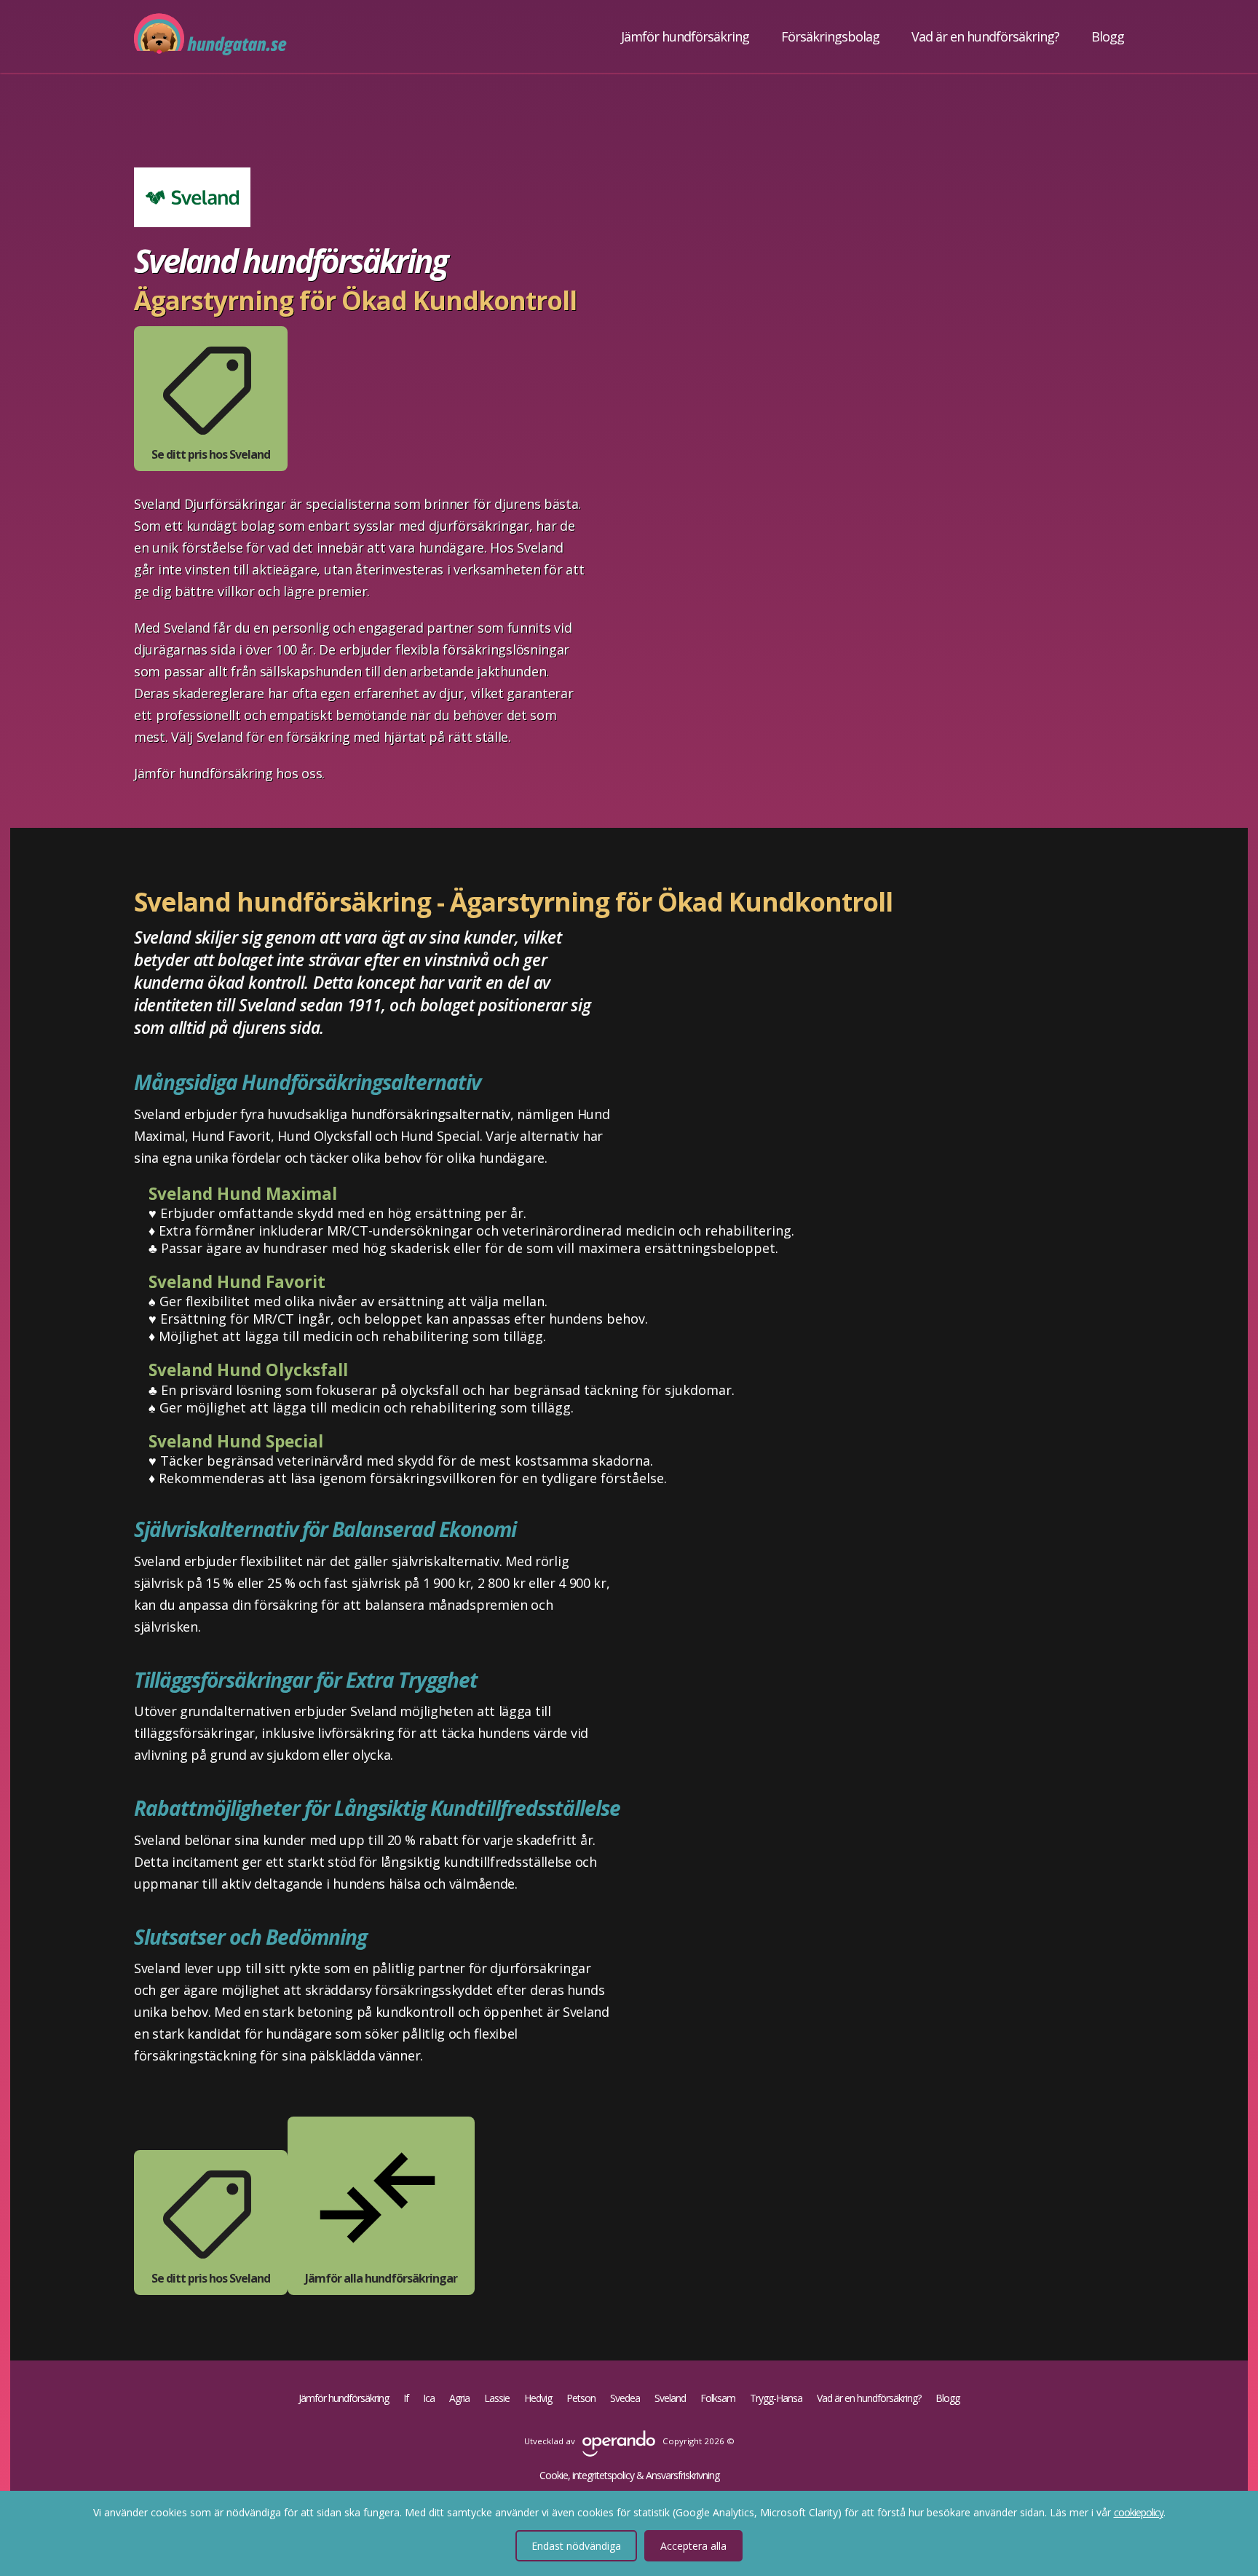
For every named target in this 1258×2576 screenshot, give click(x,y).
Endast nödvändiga (576, 2546)
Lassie (497, 2398)
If (406, 2398)
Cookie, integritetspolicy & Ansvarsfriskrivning (629, 2476)
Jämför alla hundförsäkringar (381, 2278)
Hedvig (538, 2398)
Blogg (1108, 36)
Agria (459, 2398)
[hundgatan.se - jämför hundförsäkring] (210, 36)
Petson (581, 2398)
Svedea (625, 2398)
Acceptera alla (693, 2546)
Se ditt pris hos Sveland (211, 454)
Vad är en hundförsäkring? (985, 36)
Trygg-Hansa (776, 2398)
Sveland (670, 2398)
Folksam (718, 2398)
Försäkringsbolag (830, 36)
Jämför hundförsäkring (685, 36)
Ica (429, 2398)
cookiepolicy (1139, 2512)
